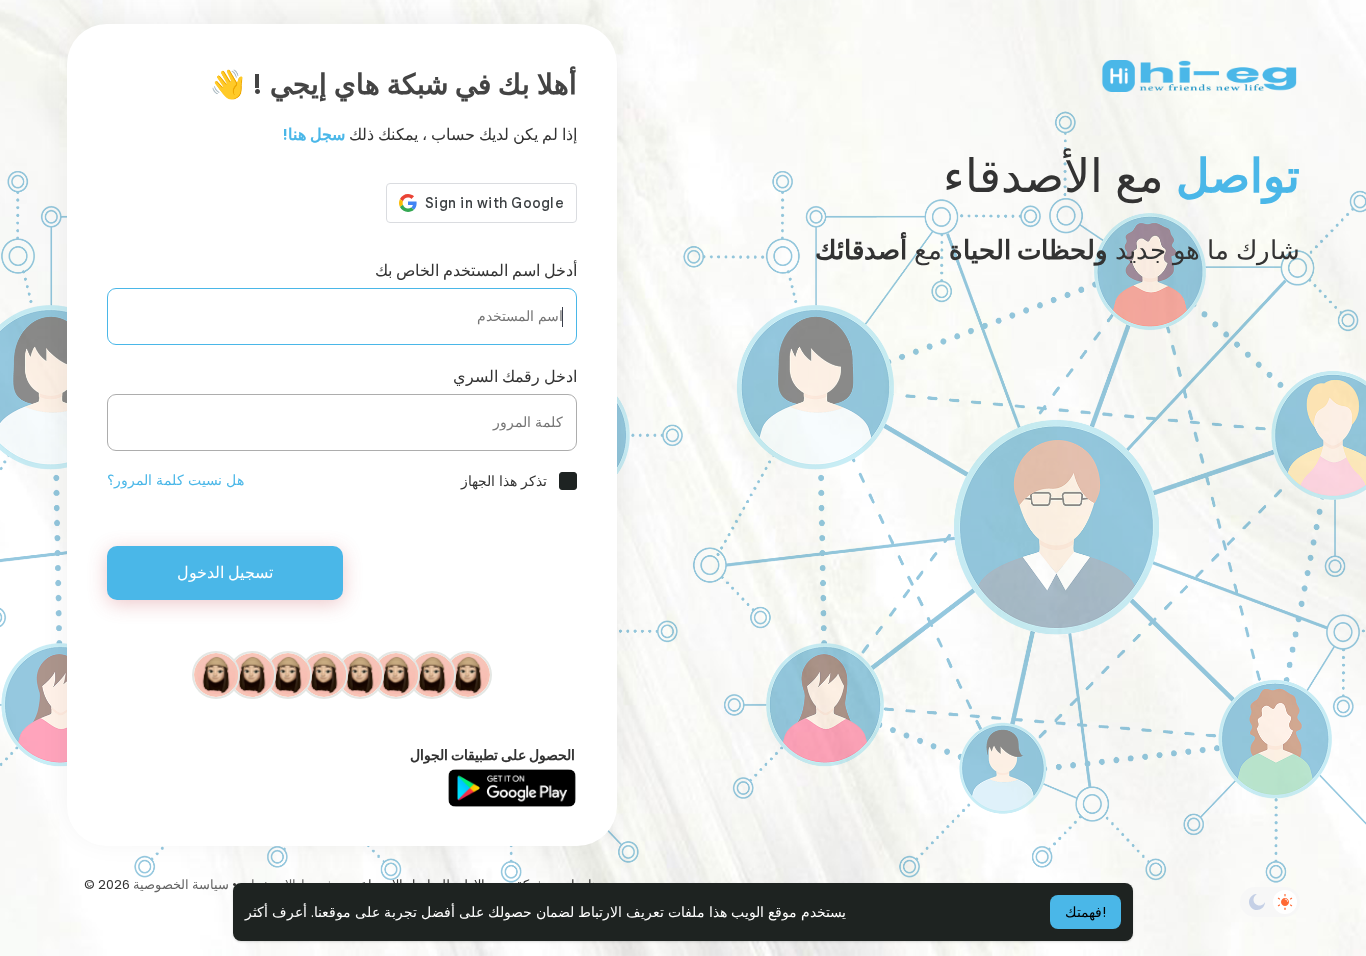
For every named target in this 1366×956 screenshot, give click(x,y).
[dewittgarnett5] (396, 674)
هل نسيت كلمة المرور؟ (175, 480)
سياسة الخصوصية (181, 884)
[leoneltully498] (360, 674)
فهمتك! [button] (1085, 912)
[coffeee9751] (432, 674)
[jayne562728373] (288, 674)
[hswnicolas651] (216, 674)
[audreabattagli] (324, 674)
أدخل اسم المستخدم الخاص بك (476, 270)
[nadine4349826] (252, 674)
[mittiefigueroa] (468, 674)
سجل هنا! (314, 134)
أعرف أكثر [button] (276, 912)
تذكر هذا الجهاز (504, 481)
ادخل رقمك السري (515, 376)
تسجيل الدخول (225, 572)
